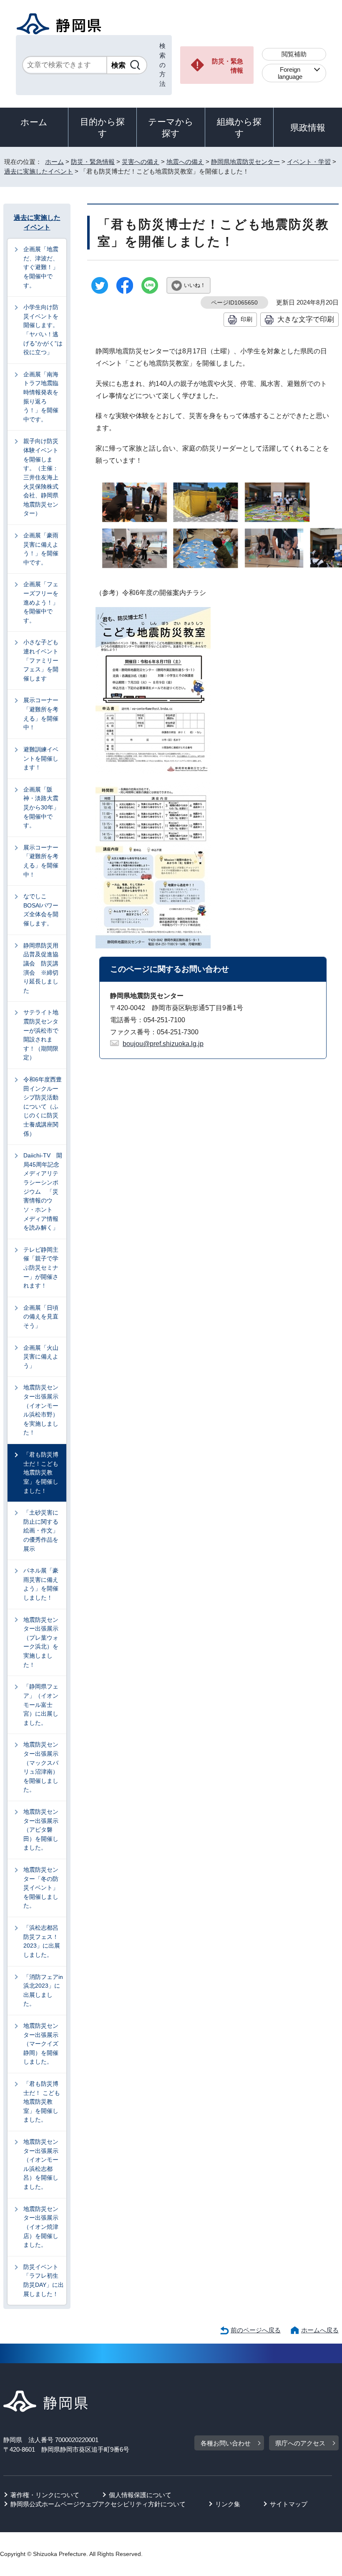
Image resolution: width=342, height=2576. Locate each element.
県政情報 (308, 127)
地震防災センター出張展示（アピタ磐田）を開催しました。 (41, 1830)
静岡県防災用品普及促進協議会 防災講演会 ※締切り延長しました (41, 968)
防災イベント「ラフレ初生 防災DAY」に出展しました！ (44, 2280)
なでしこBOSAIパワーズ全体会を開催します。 (41, 910)
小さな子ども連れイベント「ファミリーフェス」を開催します (41, 660)
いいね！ (195, 285)
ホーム (34, 122)
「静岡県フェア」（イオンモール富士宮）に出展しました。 (41, 1704)
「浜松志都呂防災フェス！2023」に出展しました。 (42, 1941)
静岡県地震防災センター (245, 162)
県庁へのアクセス (300, 2443)
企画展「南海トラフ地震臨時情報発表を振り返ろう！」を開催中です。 (41, 397)
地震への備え (185, 162)
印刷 (246, 319)
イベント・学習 (309, 162)
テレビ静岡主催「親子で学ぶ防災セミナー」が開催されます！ (41, 1268)
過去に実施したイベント (39, 171)
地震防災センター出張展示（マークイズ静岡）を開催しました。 (41, 2044)
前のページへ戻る (256, 2330)
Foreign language (290, 73)
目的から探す (102, 127)
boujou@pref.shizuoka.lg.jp (163, 1044)
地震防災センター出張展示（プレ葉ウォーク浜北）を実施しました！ (41, 1642)
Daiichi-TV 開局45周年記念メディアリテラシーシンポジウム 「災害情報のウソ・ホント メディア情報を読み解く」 (43, 1191)
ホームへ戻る (320, 2330)
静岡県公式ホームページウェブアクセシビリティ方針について (98, 2504)
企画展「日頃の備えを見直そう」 (41, 1317)
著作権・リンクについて (45, 2495)
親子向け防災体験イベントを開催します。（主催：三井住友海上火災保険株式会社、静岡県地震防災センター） (41, 477)
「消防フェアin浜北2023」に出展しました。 (43, 1990)
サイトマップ (289, 2504)
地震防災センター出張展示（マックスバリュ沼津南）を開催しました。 (41, 1767)
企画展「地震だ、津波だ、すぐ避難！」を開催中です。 (41, 267)
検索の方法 (162, 65)
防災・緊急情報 (228, 66)
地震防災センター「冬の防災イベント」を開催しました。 (41, 1888)
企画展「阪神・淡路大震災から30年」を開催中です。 (41, 807)
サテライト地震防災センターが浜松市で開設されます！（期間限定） (41, 1035)
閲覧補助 (294, 54)
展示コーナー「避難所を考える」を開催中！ (41, 714)
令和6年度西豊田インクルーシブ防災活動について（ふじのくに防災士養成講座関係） (43, 1107)
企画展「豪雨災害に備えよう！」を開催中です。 (41, 549)
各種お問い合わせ (226, 2443)
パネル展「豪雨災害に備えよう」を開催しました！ (41, 1584)
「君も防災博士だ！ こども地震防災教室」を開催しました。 (42, 2102)
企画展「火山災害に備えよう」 (41, 1357)
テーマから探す (171, 127)
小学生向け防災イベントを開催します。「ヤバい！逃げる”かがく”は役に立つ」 (43, 330)
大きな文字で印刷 (306, 319)
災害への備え (141, 162)
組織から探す (239, 127)
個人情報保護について (140, 2495)
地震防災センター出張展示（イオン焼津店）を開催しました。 (41, 2227)
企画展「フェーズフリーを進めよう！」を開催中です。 (41, 602)
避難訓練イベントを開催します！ (41, 758)
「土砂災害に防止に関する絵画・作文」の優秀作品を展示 (41, 1530)
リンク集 (228, 2504)
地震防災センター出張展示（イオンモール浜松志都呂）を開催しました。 (41, 2164)
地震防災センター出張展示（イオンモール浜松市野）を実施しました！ (41, 1410)
